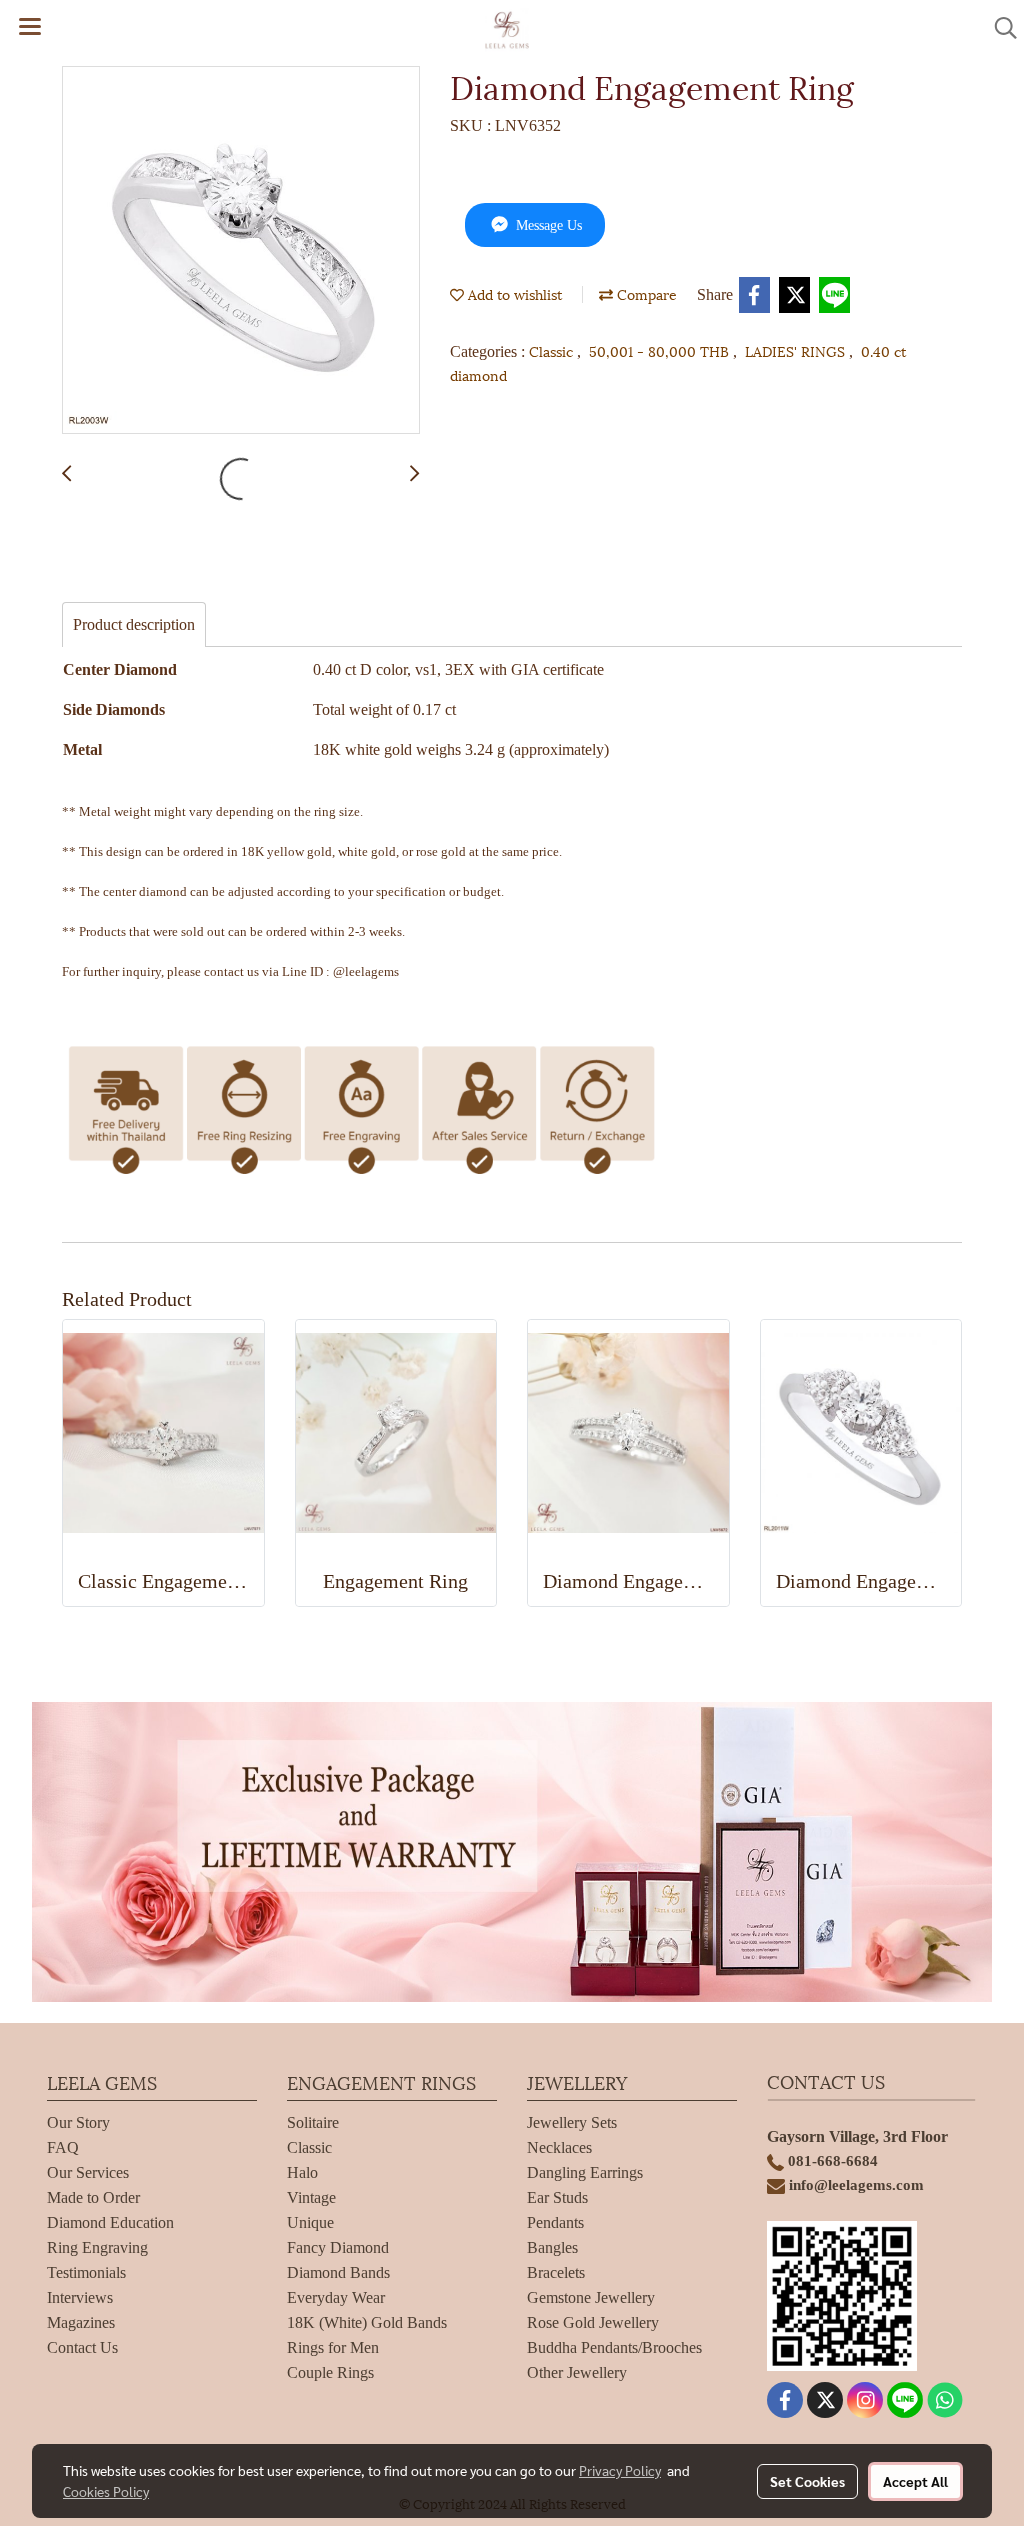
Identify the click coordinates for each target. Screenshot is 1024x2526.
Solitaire (313, 2122)
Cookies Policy (106, 2491)
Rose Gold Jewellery (593, 2322)
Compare (645, 293)
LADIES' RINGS (797, 350)
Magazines (81, 2322)
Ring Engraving (97, 2247)
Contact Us (82, 2347)
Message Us (547, 225)
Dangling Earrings (585, 2172)
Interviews (80, 2297)
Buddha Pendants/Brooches (614, 2347)
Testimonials (86, 2272)
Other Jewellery (577, 2372)
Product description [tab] (134, 624)
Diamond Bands (338, 2272)
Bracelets (556, 2272)
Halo (302, 2172)
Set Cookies (807, 2481)
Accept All (915, 2481)
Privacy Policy (620, 2470)
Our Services (88, 2172)
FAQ (63, 2147)
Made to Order (93, 2197)
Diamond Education (110, 2222)
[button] (999, 28)
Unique (310, 2222)
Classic (553, 350)
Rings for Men (333, 2347)
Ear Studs (557, 2197)
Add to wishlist (513, 293)
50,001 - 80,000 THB (661, 350)
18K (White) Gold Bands (367, 2322)
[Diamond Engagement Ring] (241, 251)
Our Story (78, 2122)
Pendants (555, 2222)
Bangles (552, 2247)
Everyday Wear (336, 2297)
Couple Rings (330, 2372)
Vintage (311, 2197)
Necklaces (559, 2147)
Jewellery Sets (572, 2122)
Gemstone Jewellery (591, 2297)
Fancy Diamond (338, 2247)
